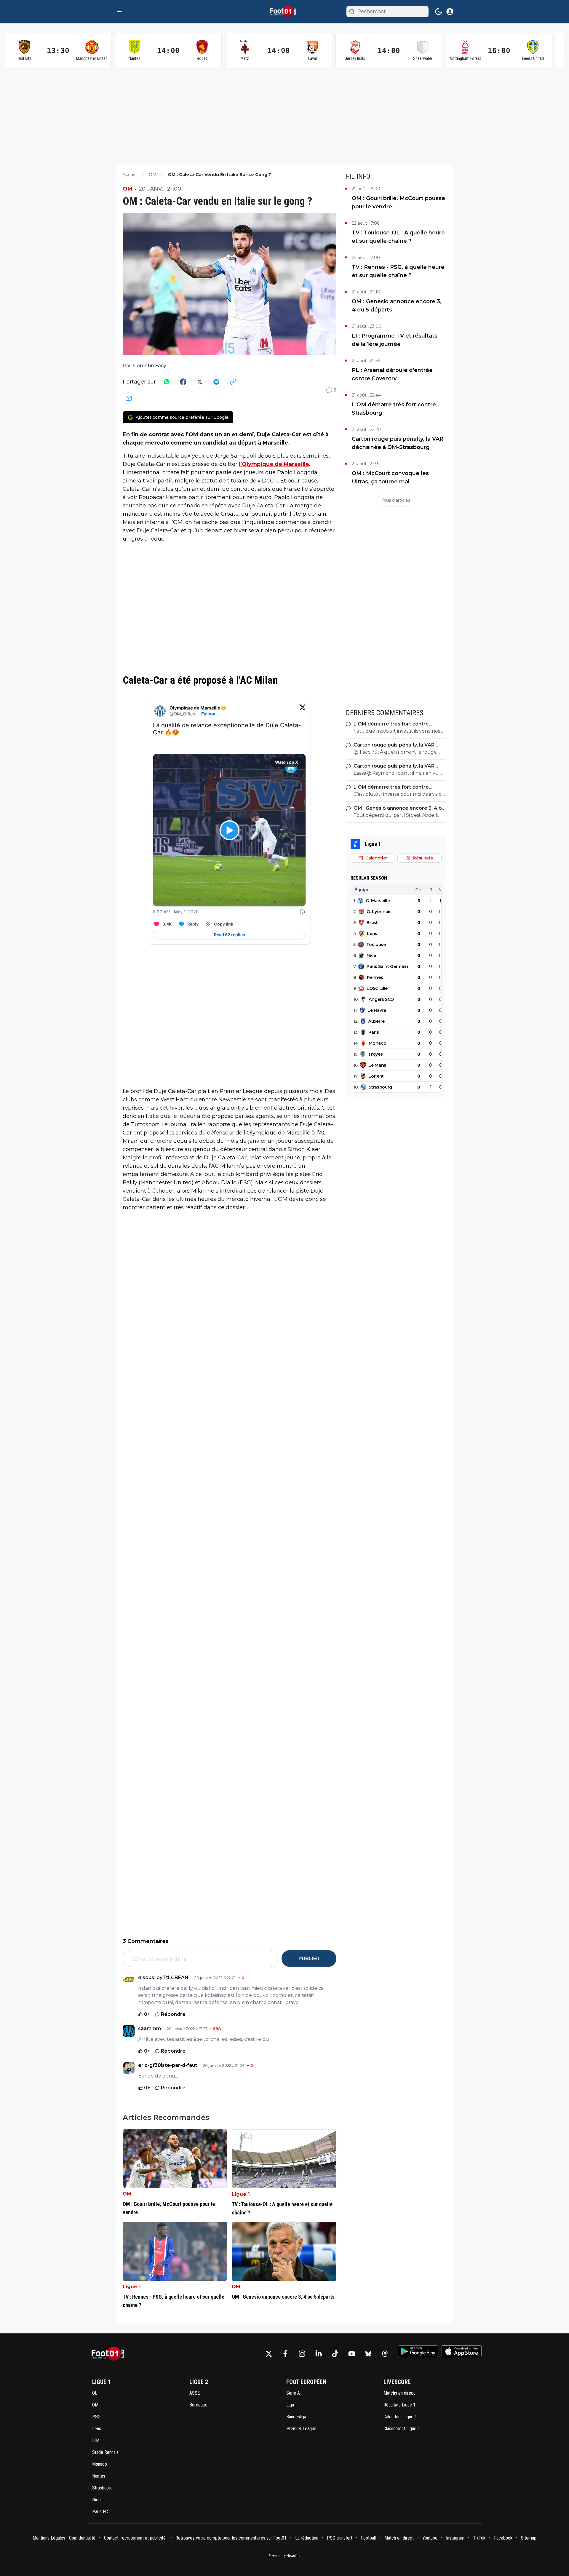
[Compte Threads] (385, 2354)
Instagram (455, 2538)
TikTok (479, 2538)
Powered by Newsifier (285, 2556)
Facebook (503, 2538)
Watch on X (287, 762)
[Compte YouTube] (352, 2354)
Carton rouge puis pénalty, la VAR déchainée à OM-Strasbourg (398, 443)
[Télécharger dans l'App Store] (462, 2351)
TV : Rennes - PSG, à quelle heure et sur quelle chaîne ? (398, 271)
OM (128, 189)
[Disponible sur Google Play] (418, 2351)
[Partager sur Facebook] (183, 382)
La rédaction (307, 2538)
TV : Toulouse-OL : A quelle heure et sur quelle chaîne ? (398, 237)
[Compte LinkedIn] (319, 2354)
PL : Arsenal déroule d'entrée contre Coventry (392, 374)
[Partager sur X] (200, 382)
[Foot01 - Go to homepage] (110, 2354)
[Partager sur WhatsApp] (167, 382)
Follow (208, 714)
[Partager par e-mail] (129, 398)
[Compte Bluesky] (368, 2354)
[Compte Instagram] (302, 2354)
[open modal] (450, 12)
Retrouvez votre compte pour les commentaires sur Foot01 (231, 2538)
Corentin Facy (150, 366)
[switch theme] (439, 12)
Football (368, 2538)
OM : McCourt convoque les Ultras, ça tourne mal (390, 477)
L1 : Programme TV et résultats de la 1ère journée (395, 340)
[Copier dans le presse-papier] (233, 382)
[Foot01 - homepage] (284, 12)
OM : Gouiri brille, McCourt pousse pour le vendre (398, 202)
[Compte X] (269, 2354)
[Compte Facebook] (285, 2354)
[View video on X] (230, 830)
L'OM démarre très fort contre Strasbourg (394, 409)
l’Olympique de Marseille (274, 464)
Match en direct (399, 2538)
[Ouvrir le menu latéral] (119, 12)
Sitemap (529, 2538)
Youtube (430, 2538)
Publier (309, 1959)
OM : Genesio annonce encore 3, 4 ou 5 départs (397, 306)
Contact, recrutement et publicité (135, 2538)
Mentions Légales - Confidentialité (64, 2538)
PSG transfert (340, 2538)
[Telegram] (216, 382)
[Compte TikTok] (335, 2354)
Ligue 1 (241, 2194)
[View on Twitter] (303, 711)
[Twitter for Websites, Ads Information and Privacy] (302, 912)
